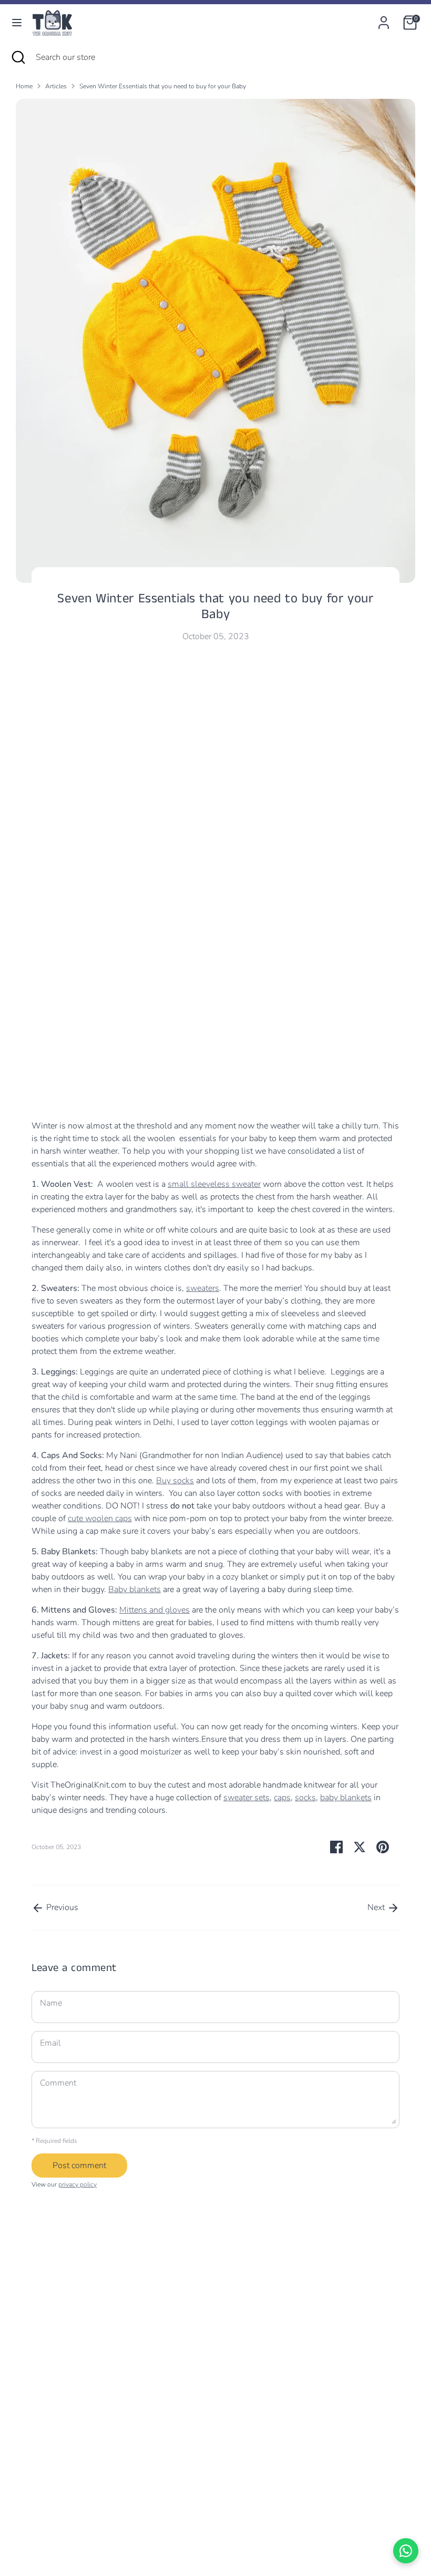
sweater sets (247, 1798)
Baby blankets (135, 1589)
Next (377, 1907)
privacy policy (78, 2184)
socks (305, 1798)
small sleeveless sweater (214, 1184)
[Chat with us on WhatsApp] (406, 2551)
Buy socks (175, 1481)
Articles (56, 86)
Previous (61, 1907)
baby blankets (346, 1798)
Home (24, 86)
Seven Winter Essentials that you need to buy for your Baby (163, 86)
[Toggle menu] (17, 23)
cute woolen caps (100, 1518)
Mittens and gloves (155, 1610)
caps (282, 1798)
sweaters (203, 1288)
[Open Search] (18, 57)
